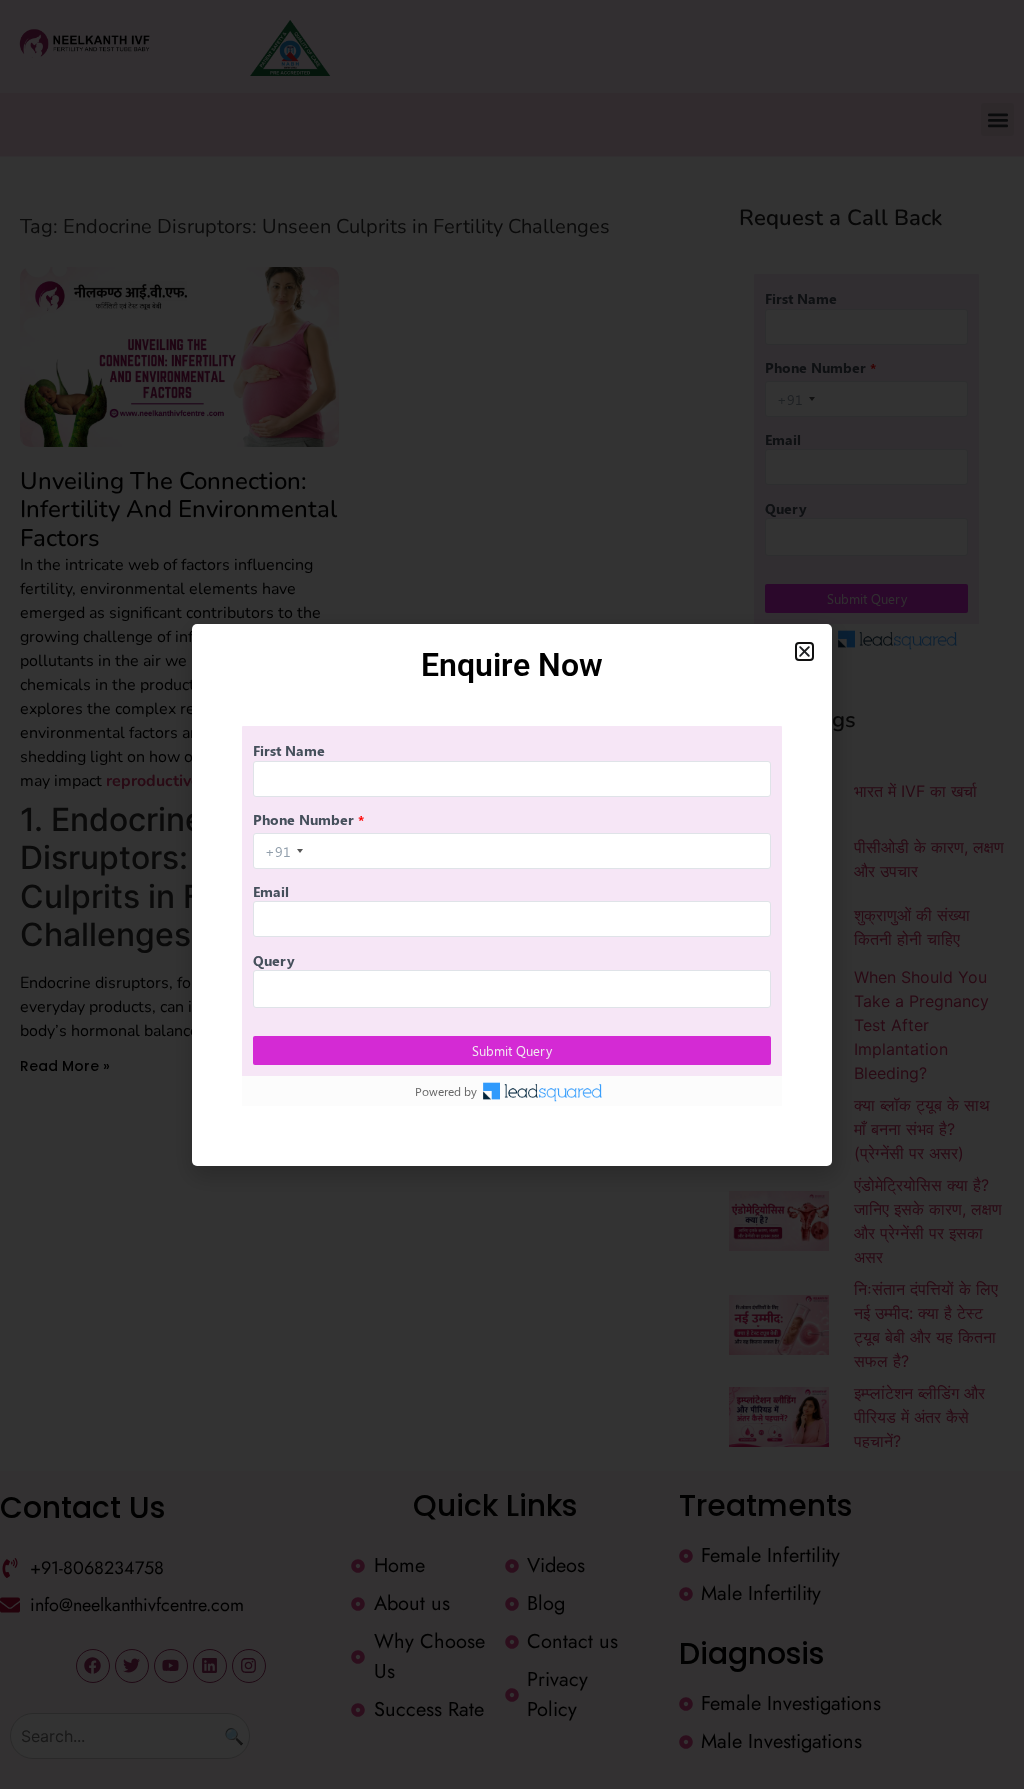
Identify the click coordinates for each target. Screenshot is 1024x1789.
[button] (804, 651)
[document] (512, 894)
